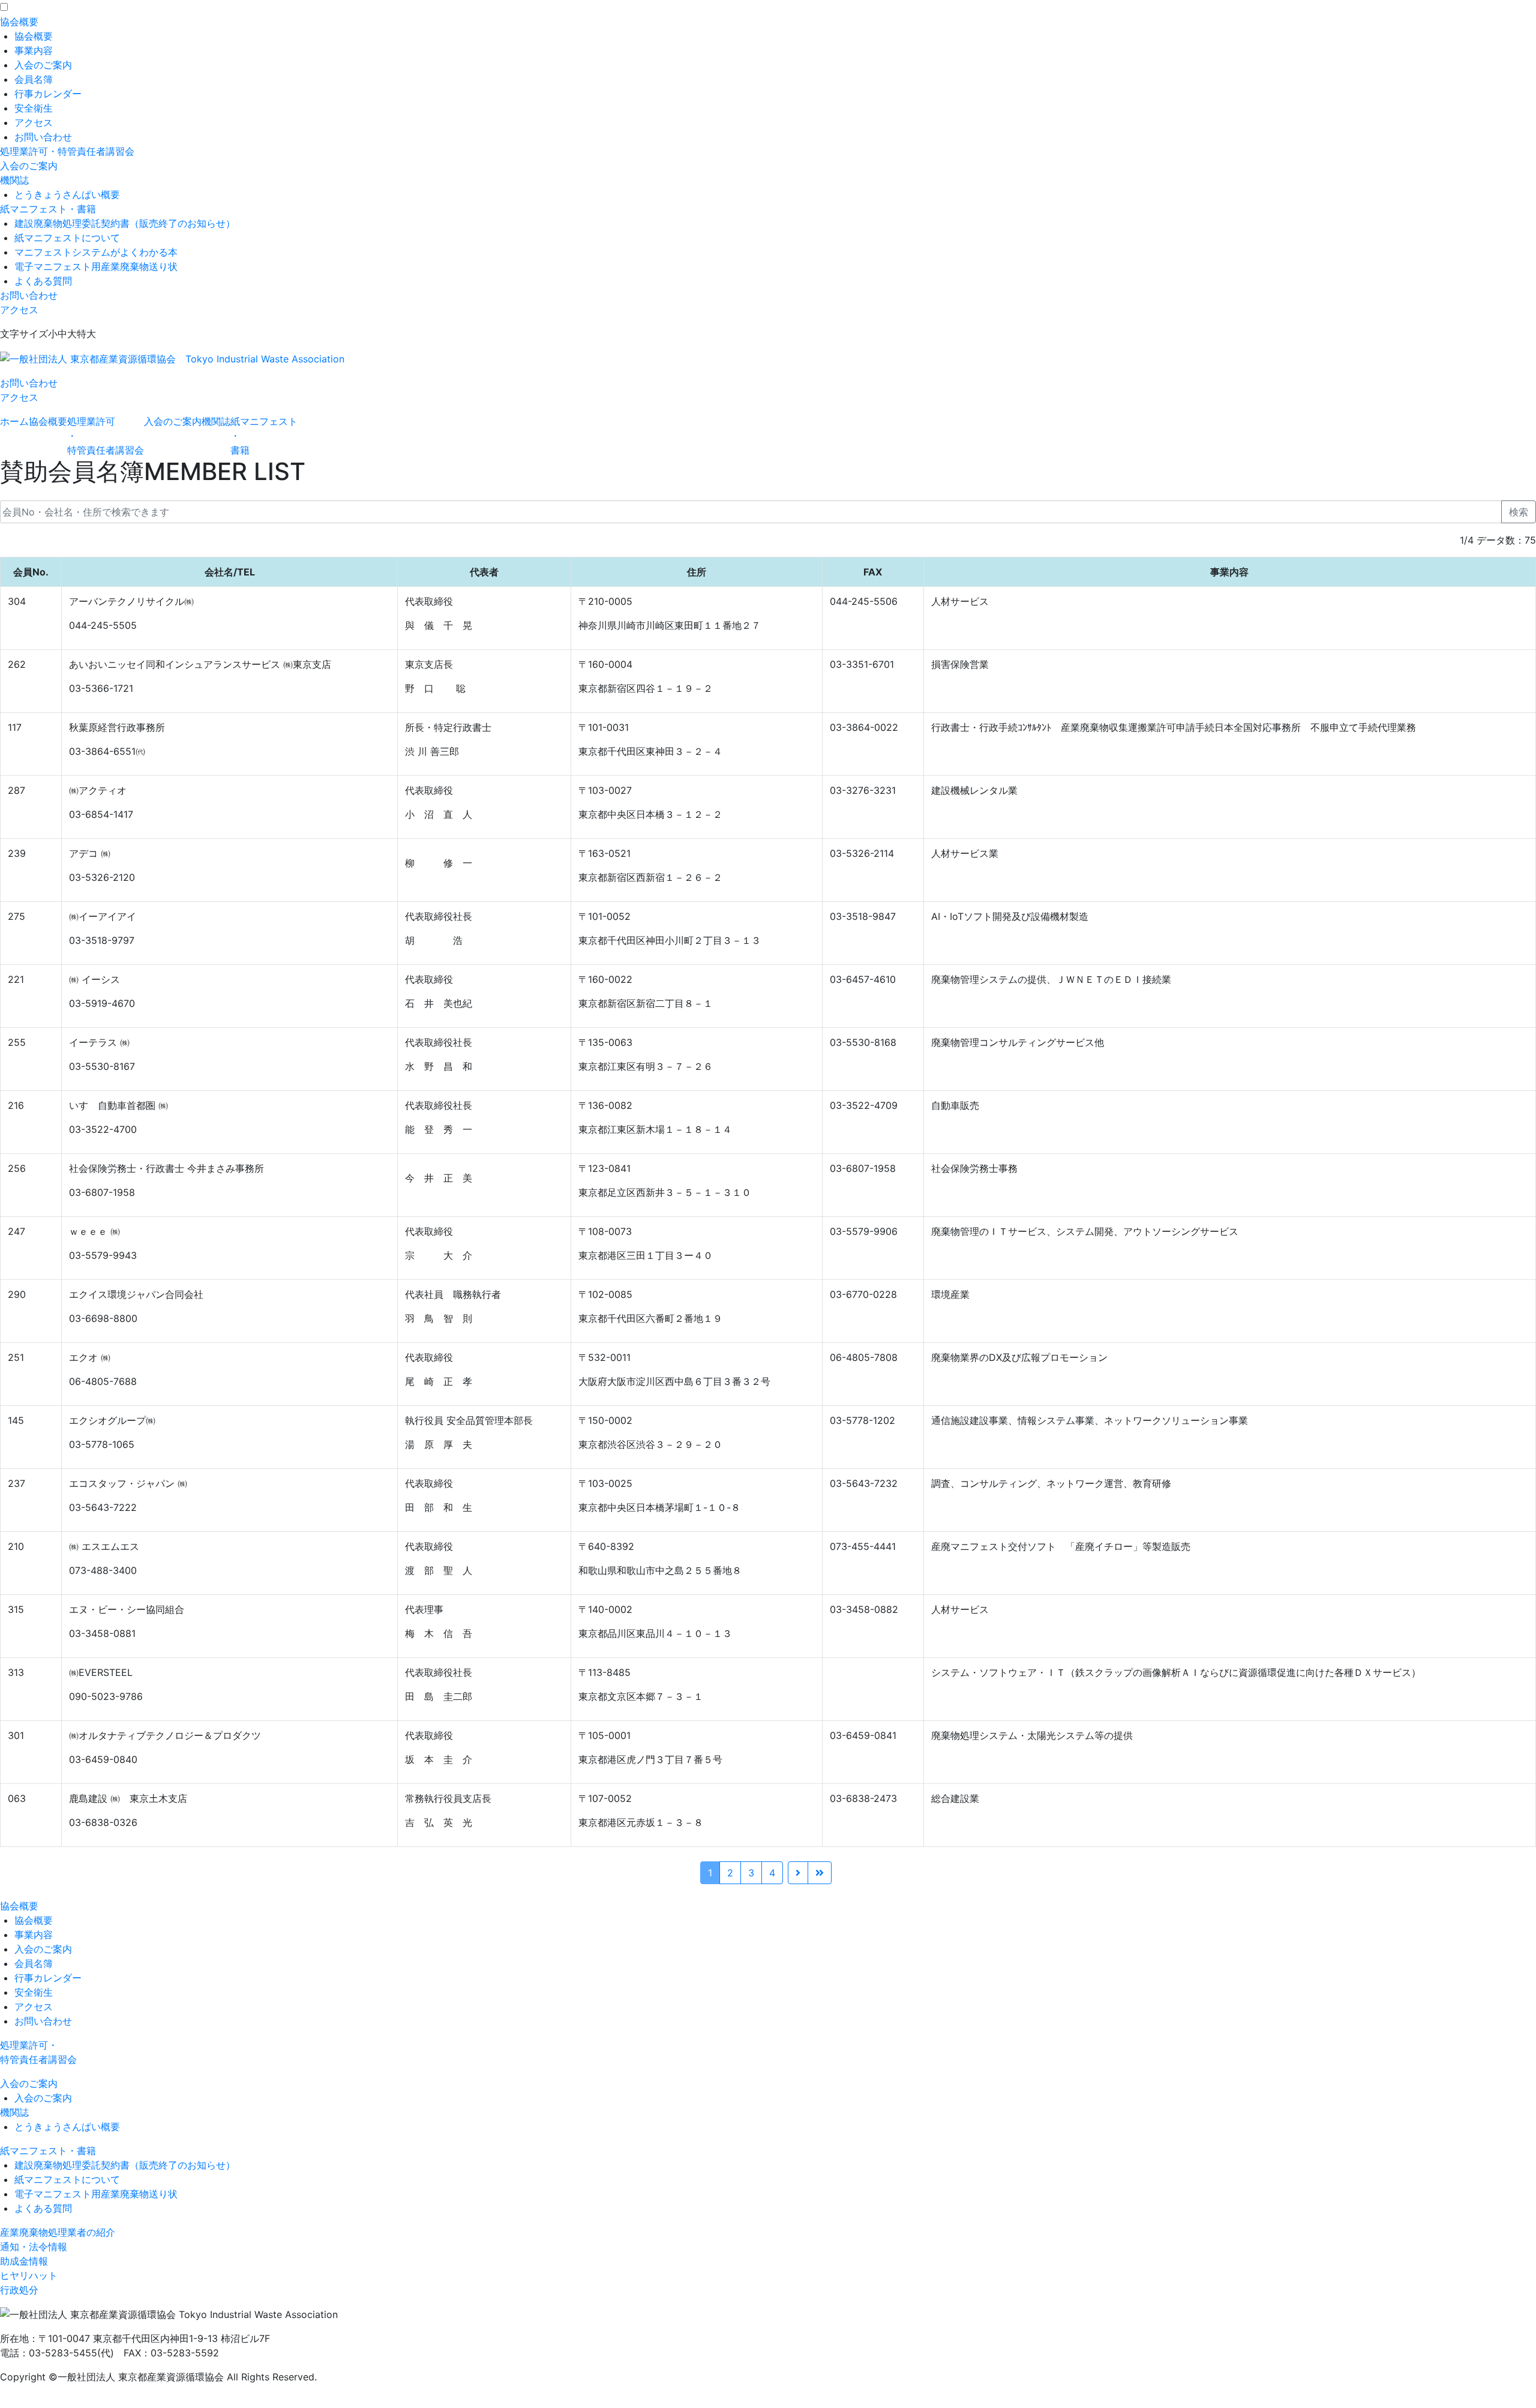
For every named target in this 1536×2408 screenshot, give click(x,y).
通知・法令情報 (34, 2247)
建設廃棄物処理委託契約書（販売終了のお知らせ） (125, 223)
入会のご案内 (43, 65)
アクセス (34, 122)
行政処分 (19, 2290)
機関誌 (14, 180)
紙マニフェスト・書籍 (48, 209)
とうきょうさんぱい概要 (67, 194)
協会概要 (19, 22)
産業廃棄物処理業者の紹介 (58, 2232)
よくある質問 (43, 281)
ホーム (14, 421)
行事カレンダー (48, 94)
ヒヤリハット (29, 2275)
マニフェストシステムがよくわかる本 (96, 252)
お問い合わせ (43, 137)
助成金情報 (24, 2261)
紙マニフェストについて (67, 238)
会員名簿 (34, 79)
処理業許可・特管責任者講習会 (67, 151)
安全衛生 (34, 108)
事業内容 (34, 50)
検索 (1519, 512)
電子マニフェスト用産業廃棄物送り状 (96, 266)
